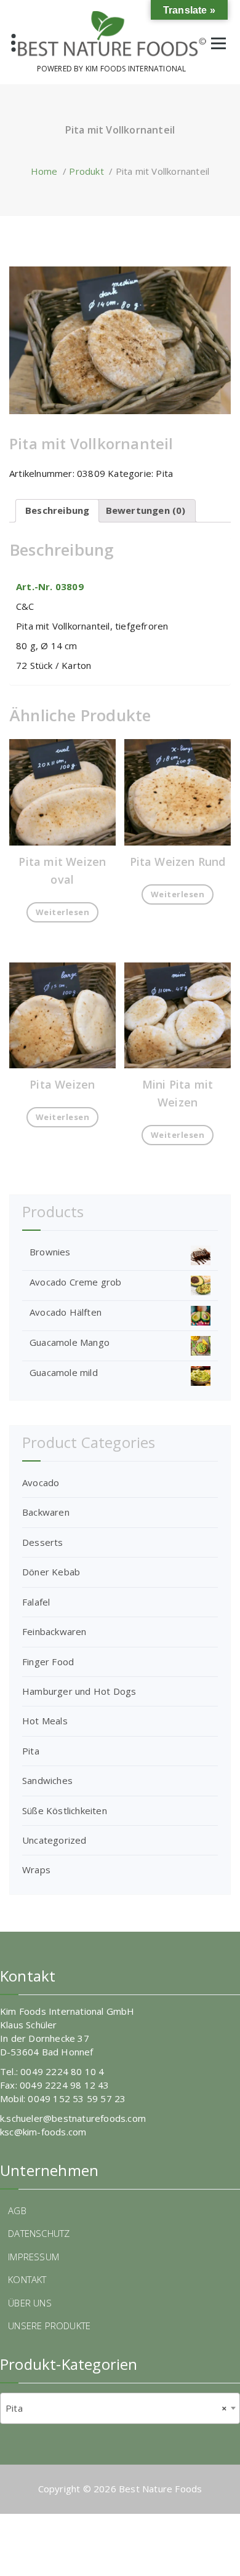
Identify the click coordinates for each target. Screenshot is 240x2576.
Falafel (36, 1602)
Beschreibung (57, 510)
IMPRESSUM (34, 2257)
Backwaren (46, 1512)
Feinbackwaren (54, 1631)
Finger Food (48, 1662)
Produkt (86, 171)
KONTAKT (27, 2279)
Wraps (36, 1870)
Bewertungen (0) (146, 510)
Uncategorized (54, 1840)
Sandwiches (47, 1780)
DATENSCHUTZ (39, 2233)
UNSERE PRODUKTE (49, 2326)
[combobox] (120, 2408)
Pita (164, 473)
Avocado (41, 1482)
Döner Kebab (51, 1572)
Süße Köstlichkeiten (65, 1810)
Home (44, 171)
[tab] (57, 511)
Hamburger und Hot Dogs (79, 1691)
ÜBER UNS (30, 2303)
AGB (17, 2210)
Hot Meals (45, 1721)
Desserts (43, 1542)
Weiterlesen (63, 912)
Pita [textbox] (116, 2408)
